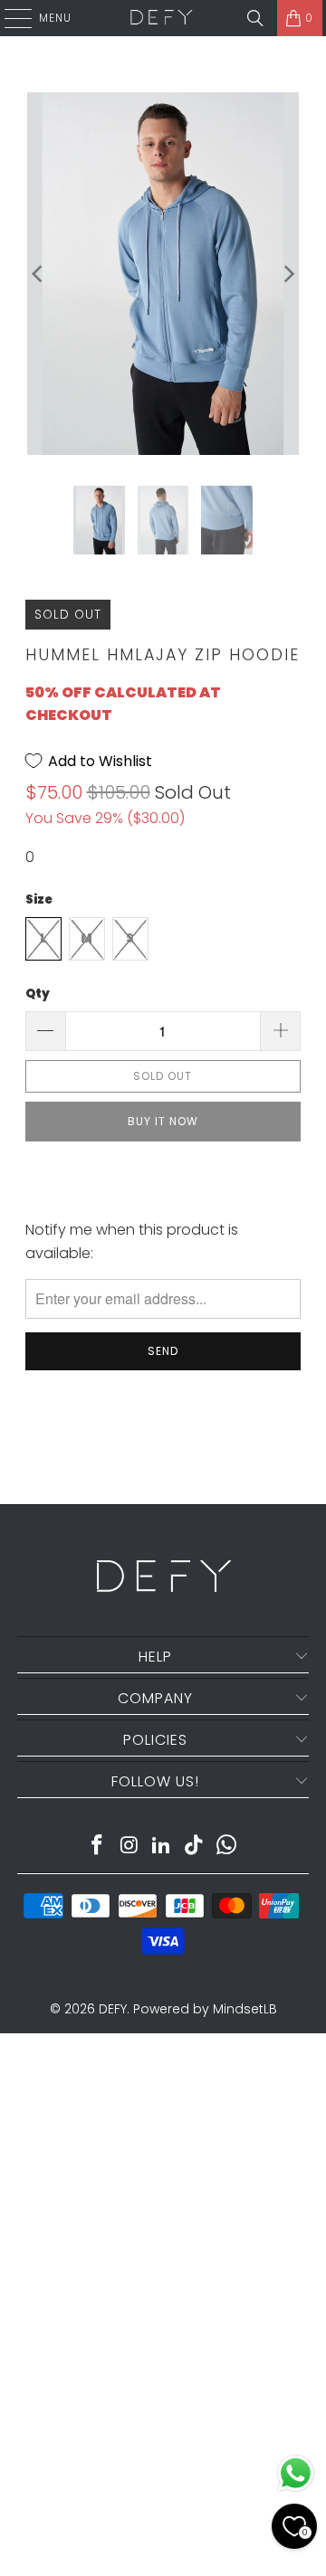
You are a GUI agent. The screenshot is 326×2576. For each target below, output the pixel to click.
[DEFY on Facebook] (98, 1847)
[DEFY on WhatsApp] (227, 1847)
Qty (38, 994)
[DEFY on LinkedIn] (162, 1847)
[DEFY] (161, 18)
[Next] (287, 274)
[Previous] (39, 274)
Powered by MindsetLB (205, 2009)
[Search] (255, 18)
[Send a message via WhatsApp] (296, 2473)
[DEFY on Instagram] (129, 1847)
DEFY (113, 2009)
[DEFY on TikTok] (195, 1847)
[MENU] (9, 18)
